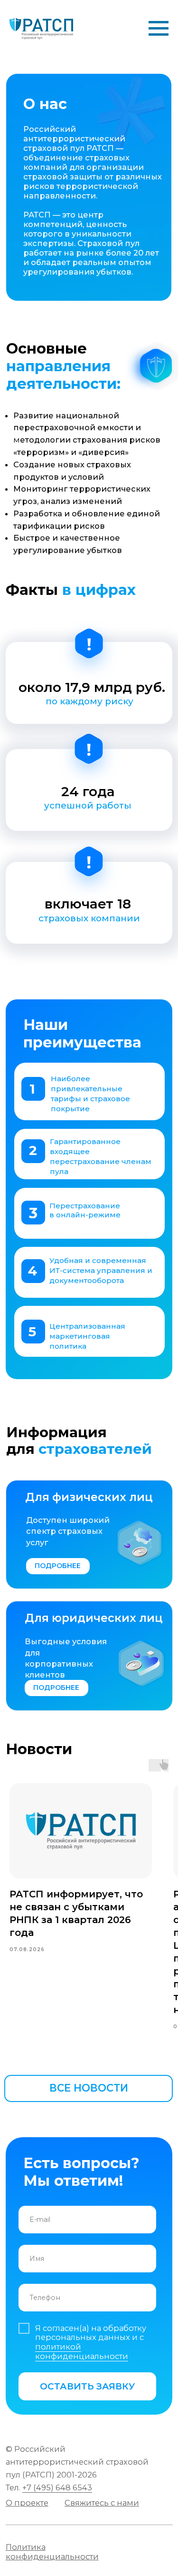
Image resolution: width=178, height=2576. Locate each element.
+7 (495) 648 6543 (57, 2487)
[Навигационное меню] (159, 29)
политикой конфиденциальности (82, 2351)
